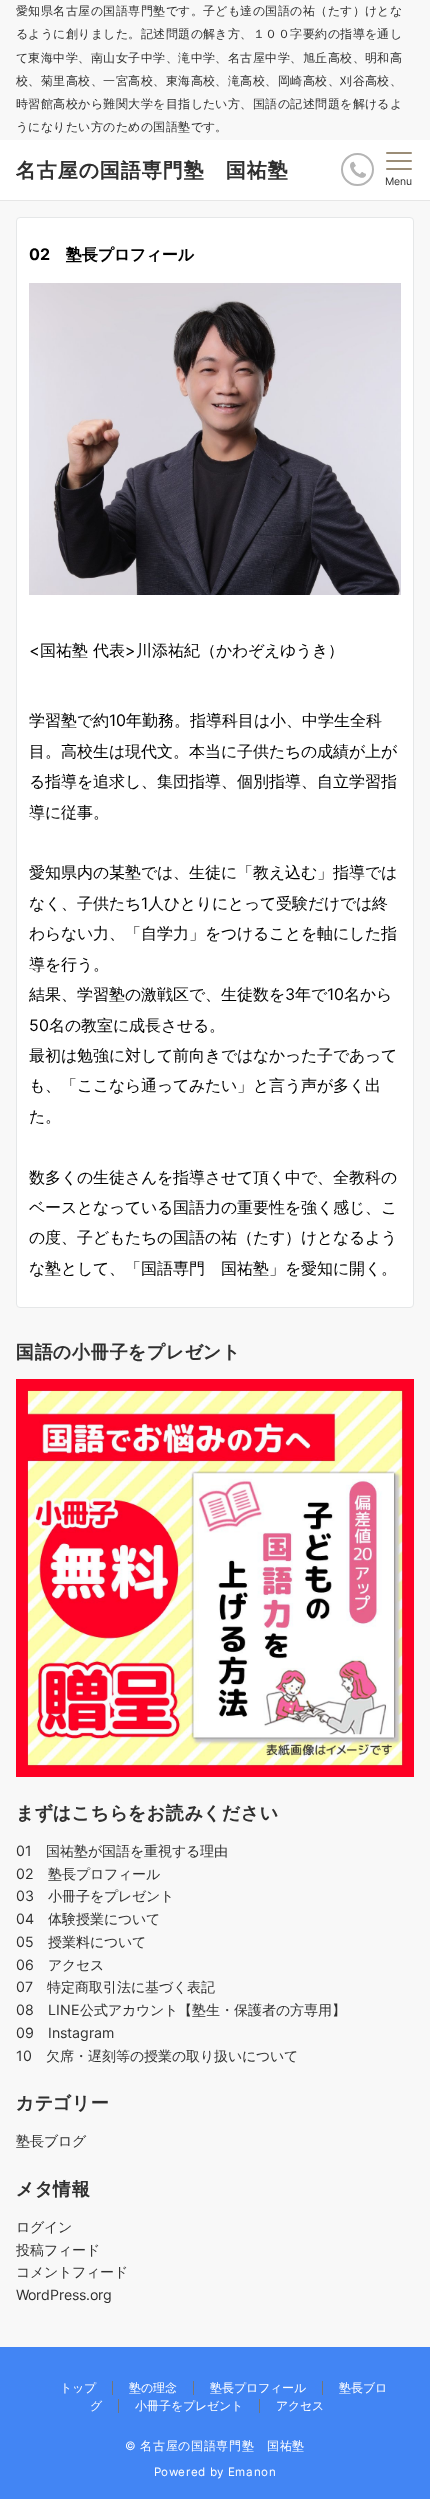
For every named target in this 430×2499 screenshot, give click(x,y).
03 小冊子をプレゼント (95, 1895)
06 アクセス (60, 1964)
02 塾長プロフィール (88, 1873)
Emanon (252, 2472)
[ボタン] (357, 169)
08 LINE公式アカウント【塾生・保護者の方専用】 (181, 2009)
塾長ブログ (51, 2140)
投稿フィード (58, 2249)
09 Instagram (65, 2032)
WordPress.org (64, 2294)
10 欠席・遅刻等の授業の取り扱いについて (157, 2055)
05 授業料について (81, 1941)
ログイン (44, 2226)
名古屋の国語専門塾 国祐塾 (152, 170)
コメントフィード (72, 2271)
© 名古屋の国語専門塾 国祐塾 (215, 2446)
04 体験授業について (88, 1918)
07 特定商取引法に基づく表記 (115, 1986)
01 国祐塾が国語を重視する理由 (122, 1850)
